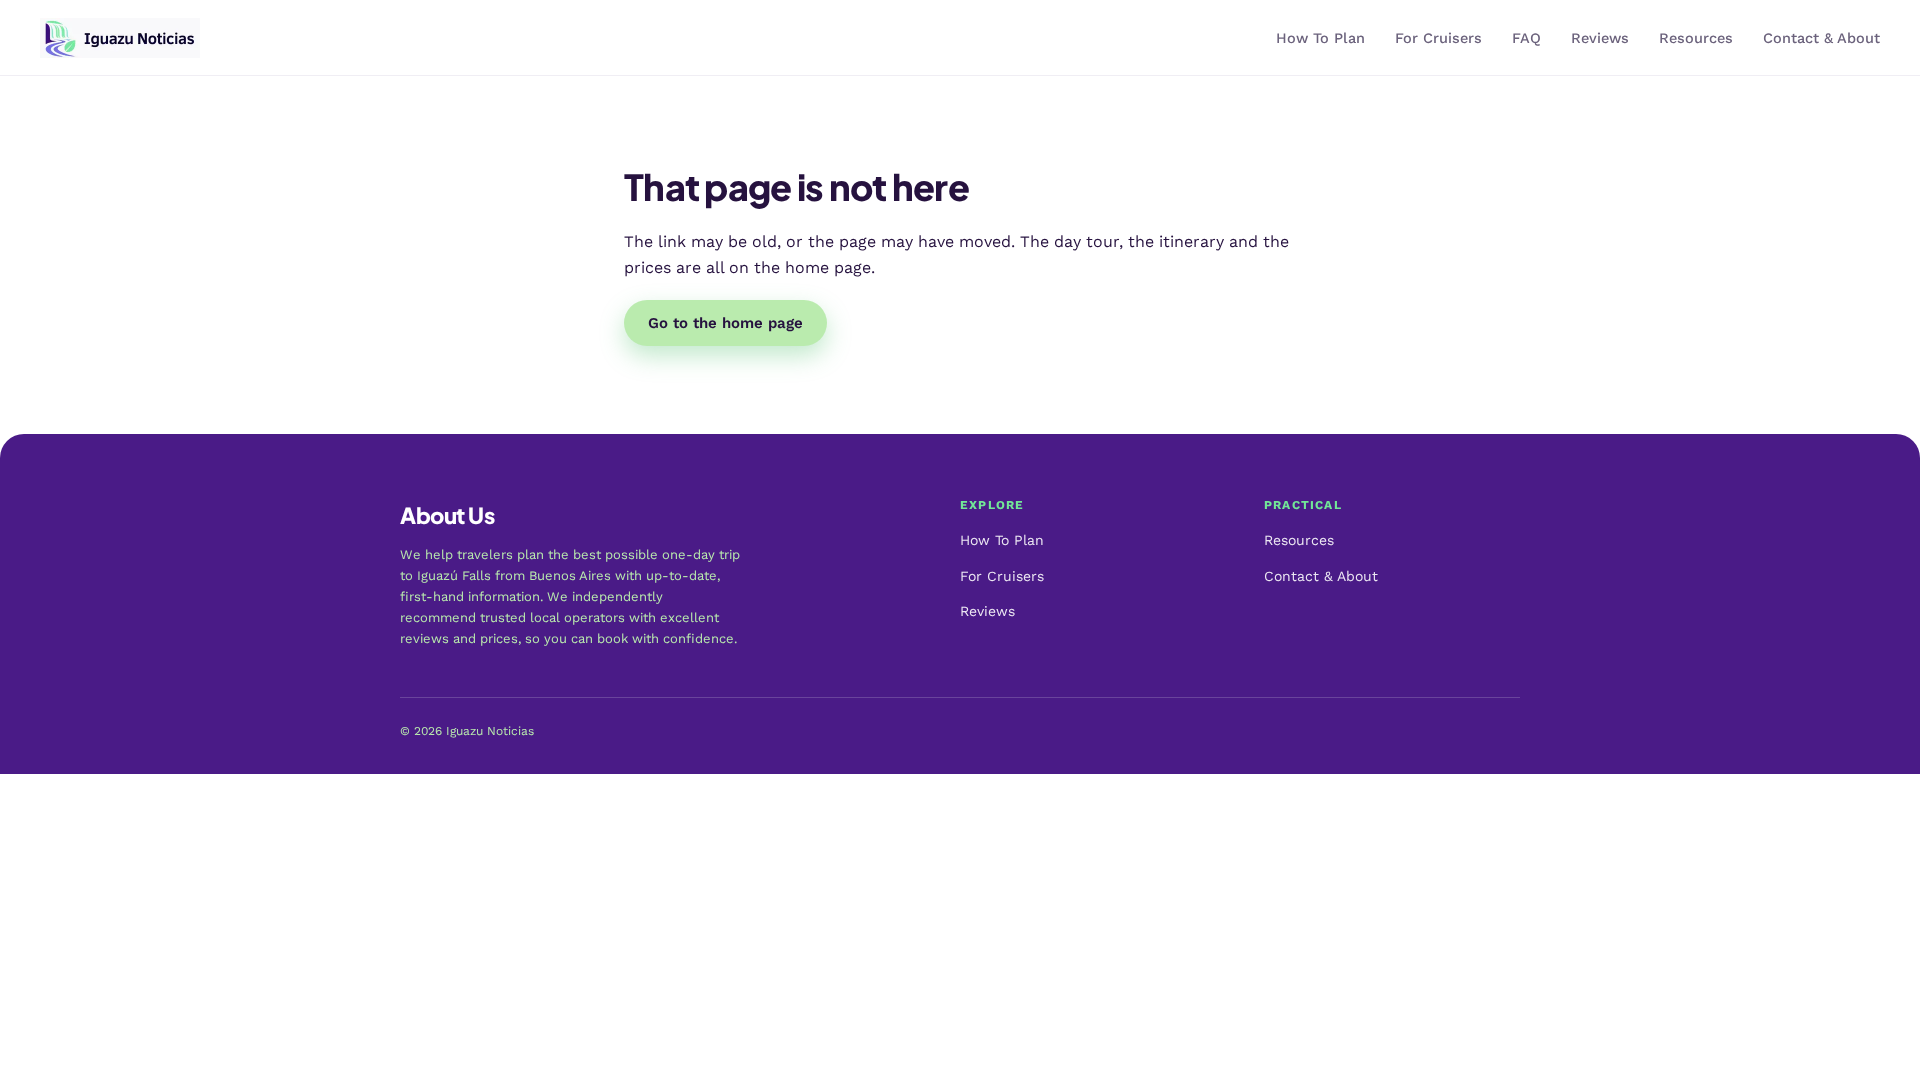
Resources (1696, 38)
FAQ (1526, 38)
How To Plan (1320, 38)
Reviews (1600, 38)
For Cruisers (1438, 38)
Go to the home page (725, 323)
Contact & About (1821, 38)
